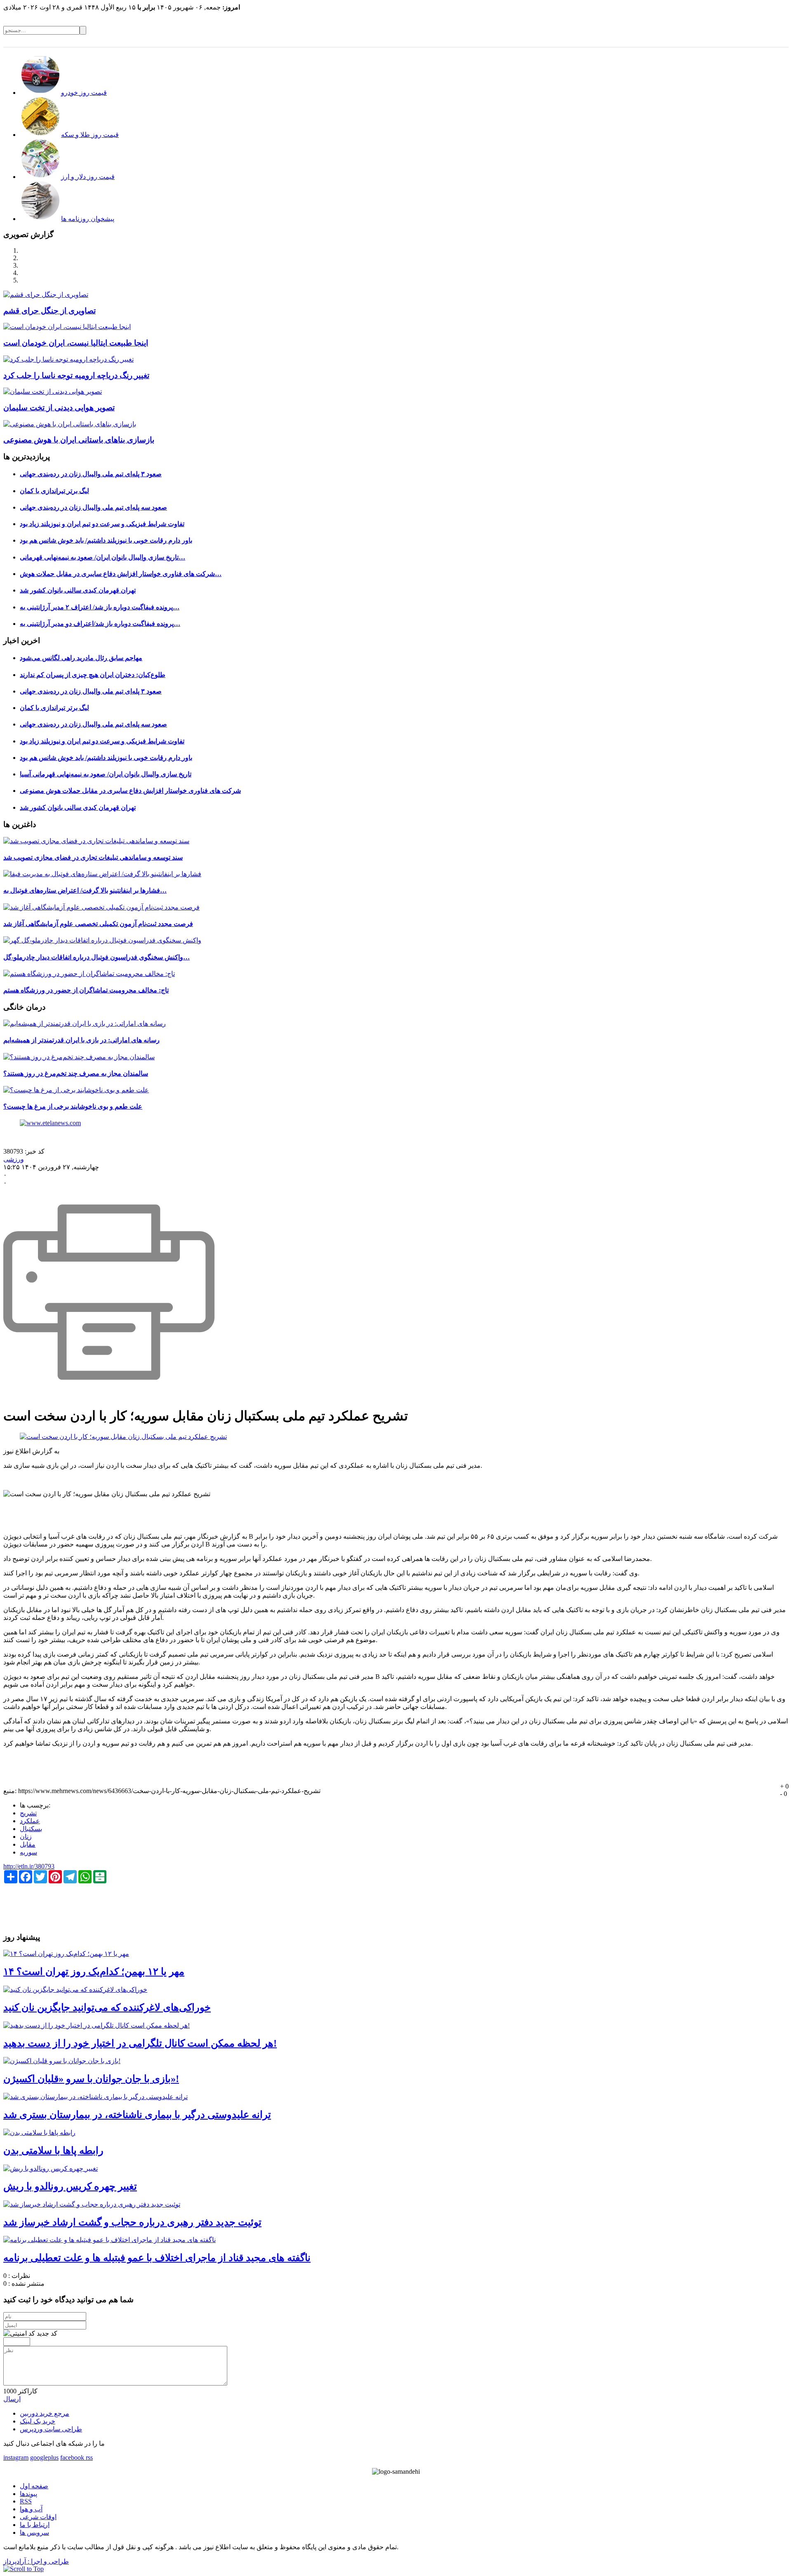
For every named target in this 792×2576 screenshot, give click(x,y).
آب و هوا (31, 2509)
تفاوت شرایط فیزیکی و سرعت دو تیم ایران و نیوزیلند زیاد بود (102, 524)
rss (89, 2457)
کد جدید (47, 2333)
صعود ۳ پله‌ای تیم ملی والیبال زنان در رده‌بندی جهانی (91, 474)
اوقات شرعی (38, 2517)
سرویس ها (34, 2533)
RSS (26, 2501)
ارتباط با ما (35, 2525)
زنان (26, 1837)
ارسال (12, 2399)
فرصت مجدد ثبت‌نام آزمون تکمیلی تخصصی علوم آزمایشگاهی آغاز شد (98, 924)
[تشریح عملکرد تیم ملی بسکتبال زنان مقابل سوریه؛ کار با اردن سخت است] (123, 1437)
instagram (16, 2457)
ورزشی (537, 41)
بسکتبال (31, 1829)
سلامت (563, 41)
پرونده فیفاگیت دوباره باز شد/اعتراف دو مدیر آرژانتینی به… (100, 624)
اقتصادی (713, 41)
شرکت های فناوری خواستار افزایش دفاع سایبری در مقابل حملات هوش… (121, 574)
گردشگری (476, 41)
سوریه (28, 1852)
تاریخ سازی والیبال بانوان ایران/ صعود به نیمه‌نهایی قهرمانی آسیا (106, 774)
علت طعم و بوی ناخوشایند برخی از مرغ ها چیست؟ (73, 1106)
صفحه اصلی (771, 41)
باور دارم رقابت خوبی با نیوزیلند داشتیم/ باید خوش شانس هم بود (106, 540)
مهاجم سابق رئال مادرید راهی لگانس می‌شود (81, 658)
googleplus (44, 2457)
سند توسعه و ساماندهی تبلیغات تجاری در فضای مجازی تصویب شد (93, 857)
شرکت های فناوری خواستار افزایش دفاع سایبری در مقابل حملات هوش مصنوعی (130, 791)
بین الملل (656, 41)
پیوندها (28, 2494)
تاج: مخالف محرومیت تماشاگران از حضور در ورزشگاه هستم (86, 990)
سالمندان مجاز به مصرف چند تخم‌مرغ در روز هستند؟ (76, 1073)
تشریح (28, 1813)
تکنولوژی (626, 41)
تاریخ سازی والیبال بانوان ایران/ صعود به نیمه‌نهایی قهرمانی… (103, 557)
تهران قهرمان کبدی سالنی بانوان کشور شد (78, 590)
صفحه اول (34, 2486)
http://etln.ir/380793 (29, 1866)
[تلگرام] (85, 2457)
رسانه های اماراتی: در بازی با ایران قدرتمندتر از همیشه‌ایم (81, 1040)
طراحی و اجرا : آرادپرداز (36, 2561)
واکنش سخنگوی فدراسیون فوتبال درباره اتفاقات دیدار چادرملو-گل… (97, 957)
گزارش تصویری (438, 41)
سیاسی (740, 41)
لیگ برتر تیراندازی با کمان (54, 491)
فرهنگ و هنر (593, 41)
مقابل (28, 1844)
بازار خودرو (508, 41)
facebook (72, 2457)
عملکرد (30, 1821)
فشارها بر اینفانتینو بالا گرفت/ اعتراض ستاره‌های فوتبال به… (85, 890)
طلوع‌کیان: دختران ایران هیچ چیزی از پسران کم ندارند (93, 675)
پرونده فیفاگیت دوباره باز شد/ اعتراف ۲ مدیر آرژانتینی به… (100, 607)
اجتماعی (685, 41)
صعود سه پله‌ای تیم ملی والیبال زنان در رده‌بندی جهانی (93, 507)
